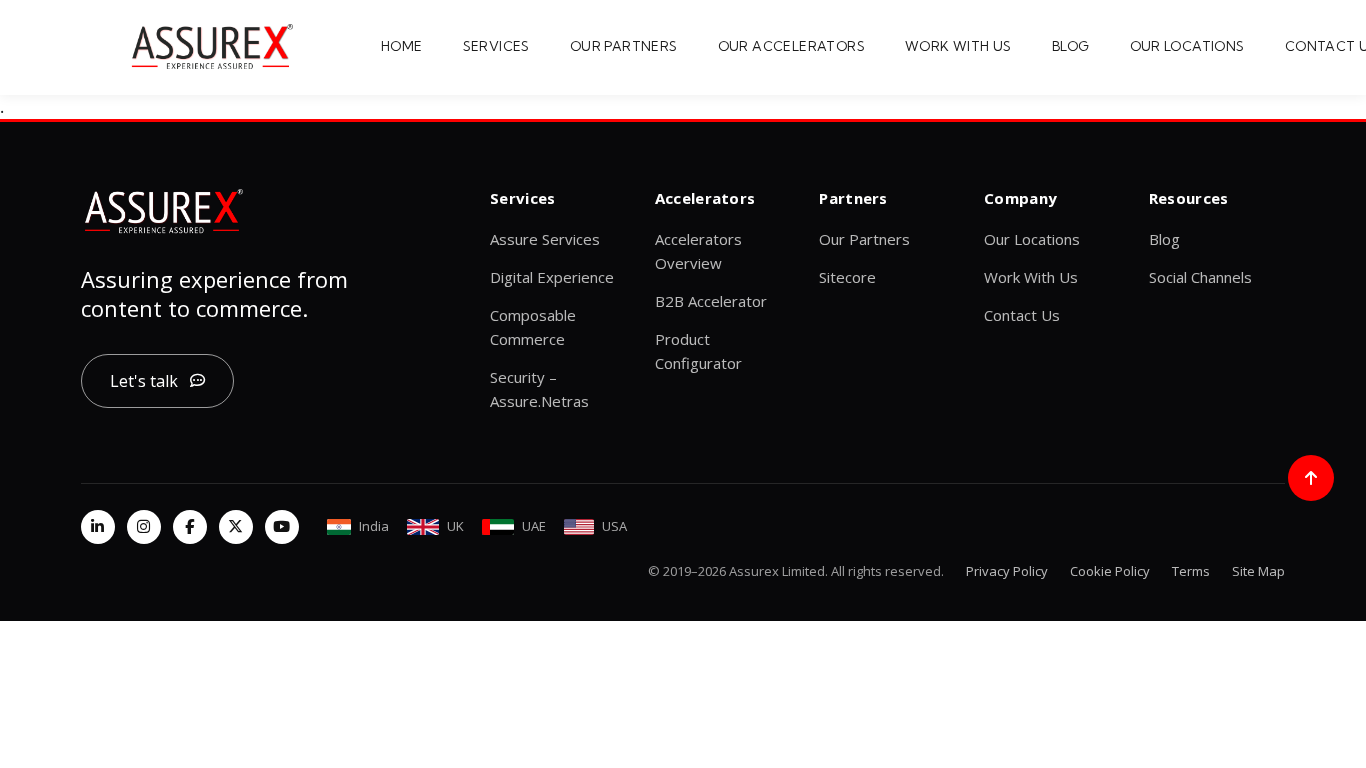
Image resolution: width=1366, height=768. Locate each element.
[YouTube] (282, 527)
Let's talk (144, 381)
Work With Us (1031, 277)
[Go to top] (1311, 478)
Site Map (1258, 571)
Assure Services (545, 239)
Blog (1071, 46)
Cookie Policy (1110, 571)
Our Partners (624, 46)
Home (402, 46)
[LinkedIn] (98, 527)
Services (496, 46)
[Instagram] (144, 527)
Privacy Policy (1007, 571)
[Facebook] (190, 527)
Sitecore (847, 277)
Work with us (958, 46)
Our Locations (1187, 46)
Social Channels (1200, 277)
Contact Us (1022, 315)
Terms (1191, 571)
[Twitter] (236, 527)
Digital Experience (552, 277)
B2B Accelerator (711, 301)
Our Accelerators (791, 46)
